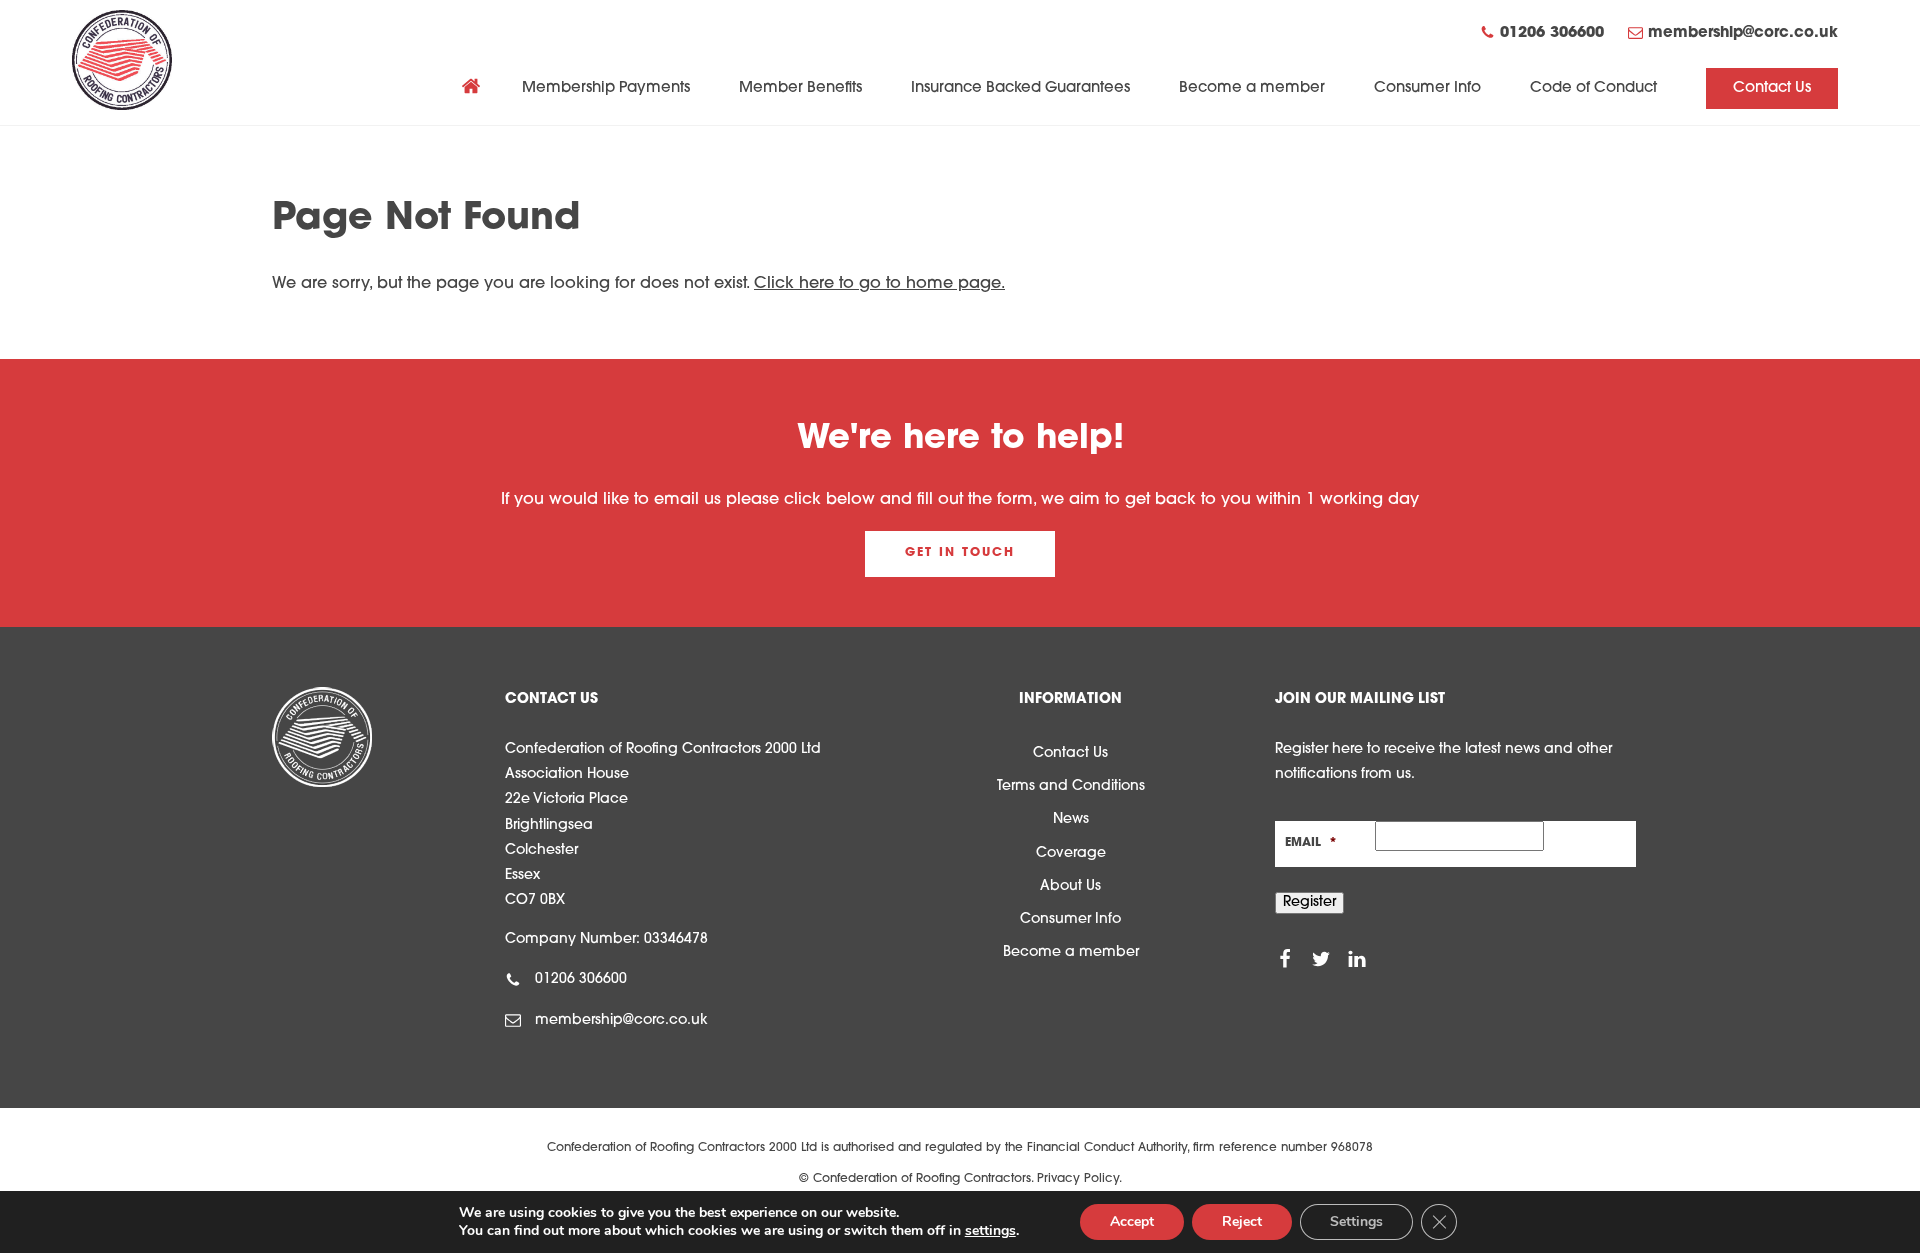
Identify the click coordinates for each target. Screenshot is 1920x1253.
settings (990, 1231)
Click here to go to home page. (879, 284)
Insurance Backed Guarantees (1020, 88)
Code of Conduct (1593, 88)
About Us (1070, 886)
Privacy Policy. (1079, 1179)
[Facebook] (1285, 959)
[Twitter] (1321, 959)
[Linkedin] (1357, 959)
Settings (1356, 1221)
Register (1309, 902)
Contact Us (1772, 88)
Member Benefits (800, 88)
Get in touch (960, 553)
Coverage (1071, 853)
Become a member (1252, 88)
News (1071, 819)
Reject (1242, 1221)
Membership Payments (606, 88)
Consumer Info (1427, 88)
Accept (1132, 1221)
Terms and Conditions (1071, 786)
